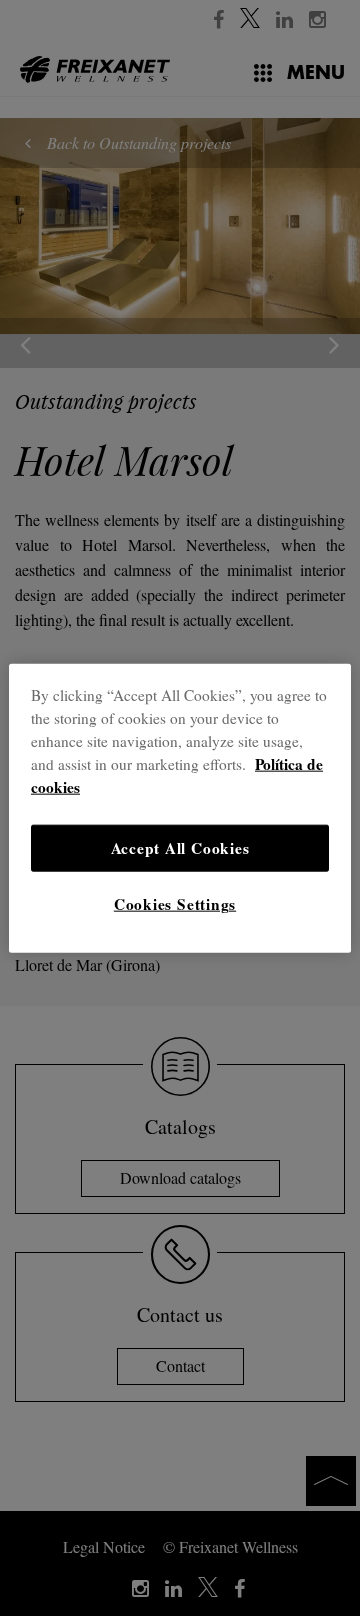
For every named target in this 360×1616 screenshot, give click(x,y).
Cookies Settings (175, 904)
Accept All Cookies (180, 847)
